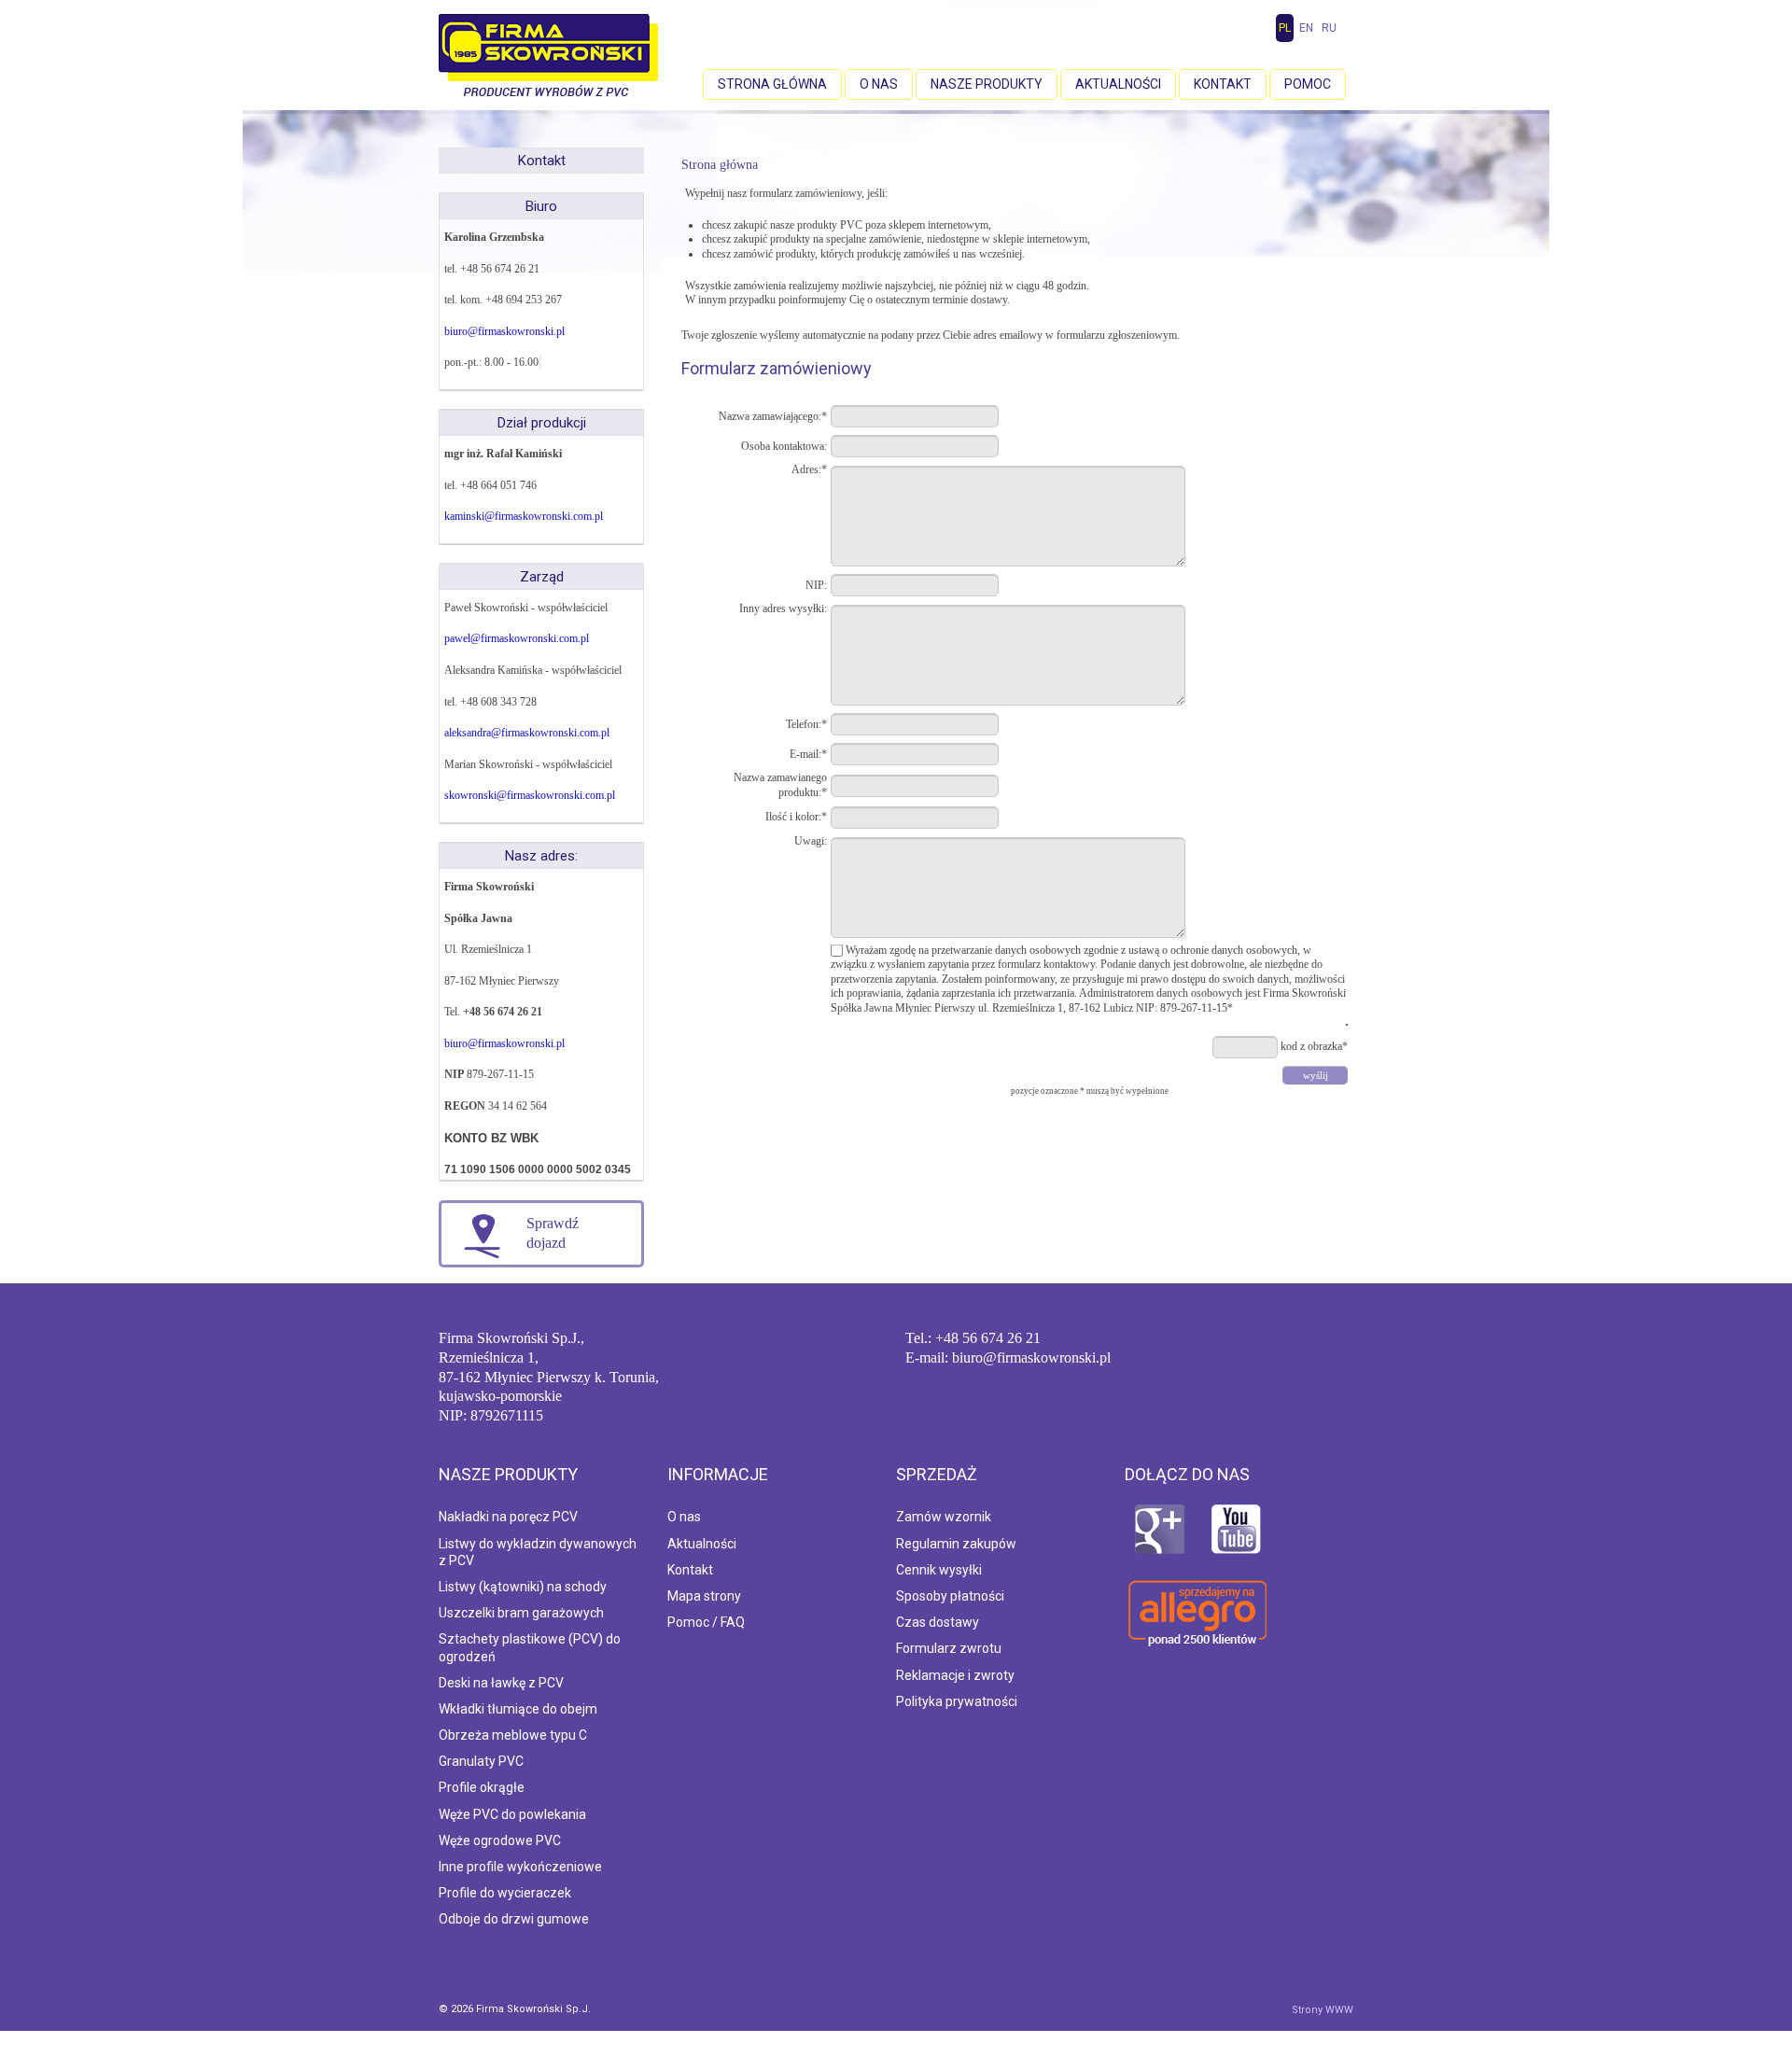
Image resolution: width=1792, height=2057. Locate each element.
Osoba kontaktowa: (784, 446)
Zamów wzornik (944, 1517)
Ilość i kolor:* (796, 817)
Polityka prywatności (957, 1701)
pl (1285, 28)
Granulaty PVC (481, 1761)
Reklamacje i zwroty (955, 1675)
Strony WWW (1323, 2010)
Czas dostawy (938, 1622)
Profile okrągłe (482, 1787)
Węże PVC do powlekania (512, 1814)
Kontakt (1223, 84)
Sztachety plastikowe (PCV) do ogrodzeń (530, 1647)
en (1306, 28)
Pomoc (1308, 84)
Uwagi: (811, 841)
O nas (879, 84)
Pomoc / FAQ (706, 1622)
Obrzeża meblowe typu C (513, 1735)
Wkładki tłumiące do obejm (518, 1709)
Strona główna (772, 84)
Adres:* (809, 469)
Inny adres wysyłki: (783, 609)
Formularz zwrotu (949, 1648)
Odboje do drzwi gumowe (514, 1919)
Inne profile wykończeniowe (520, 1867)
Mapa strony (704, 1596)
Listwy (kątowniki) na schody (523, 1587)
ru (1329, 28)
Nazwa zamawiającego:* (773, 416)
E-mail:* (808, 754)
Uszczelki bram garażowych (521, 1613)
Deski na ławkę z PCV (501, 1683)
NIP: (816, 585)
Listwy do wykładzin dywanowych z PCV (538, 1552)
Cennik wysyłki (939, 1570)
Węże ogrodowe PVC (500, 1840)
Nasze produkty (987, 84)
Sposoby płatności (950, 1596)
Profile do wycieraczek (505, 1893)
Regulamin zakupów (956, 1544)
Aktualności (1118, 84)
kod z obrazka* (1314, 1046)
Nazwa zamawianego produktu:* (780, 785)
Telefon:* (806, 724)
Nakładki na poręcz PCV (508, 1517)
